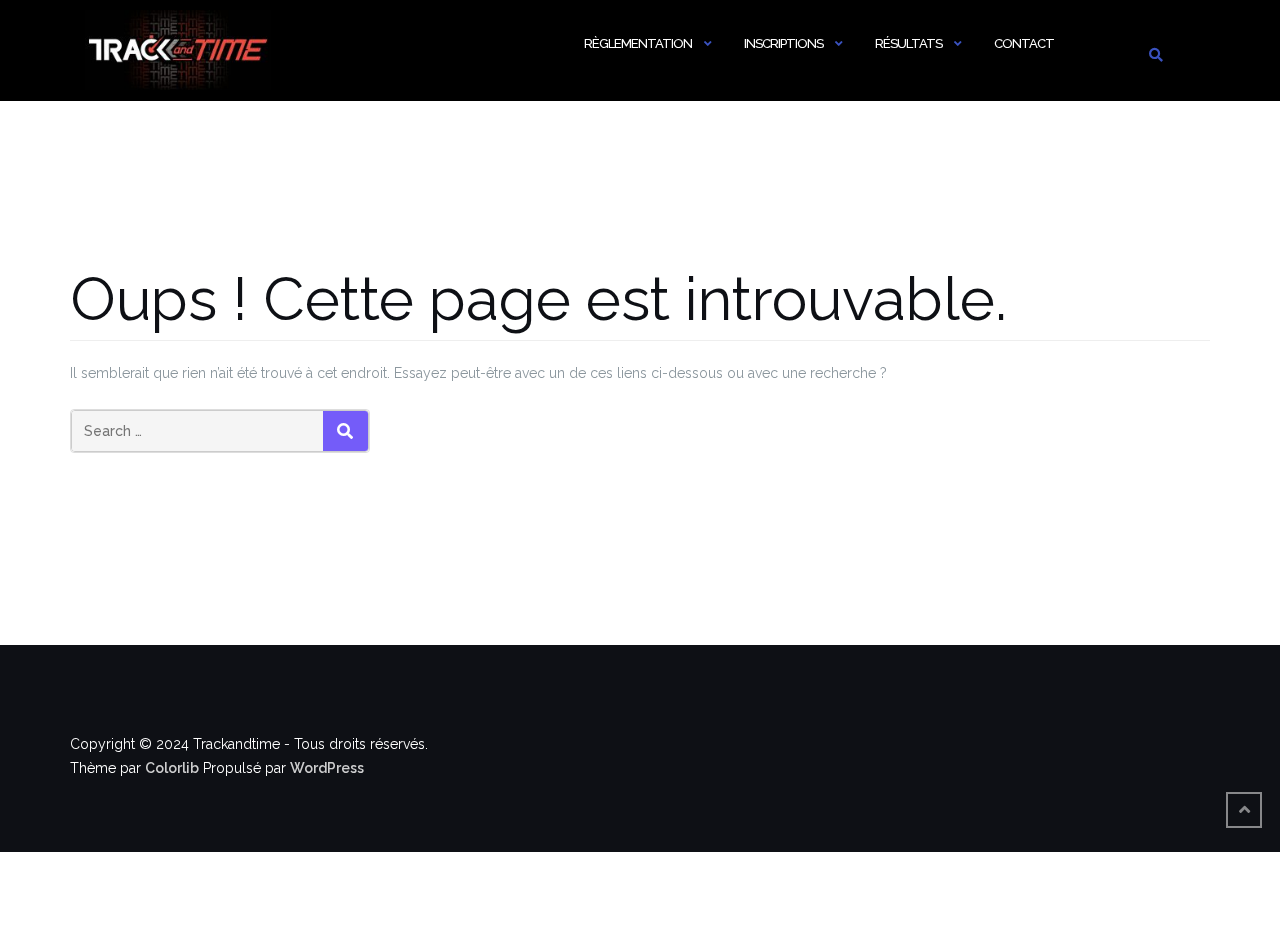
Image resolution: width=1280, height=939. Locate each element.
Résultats (908, 43)
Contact (1024, 43)
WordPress (327, 768)
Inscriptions (783, 43)
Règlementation (638, 43)
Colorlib (172, 768)
